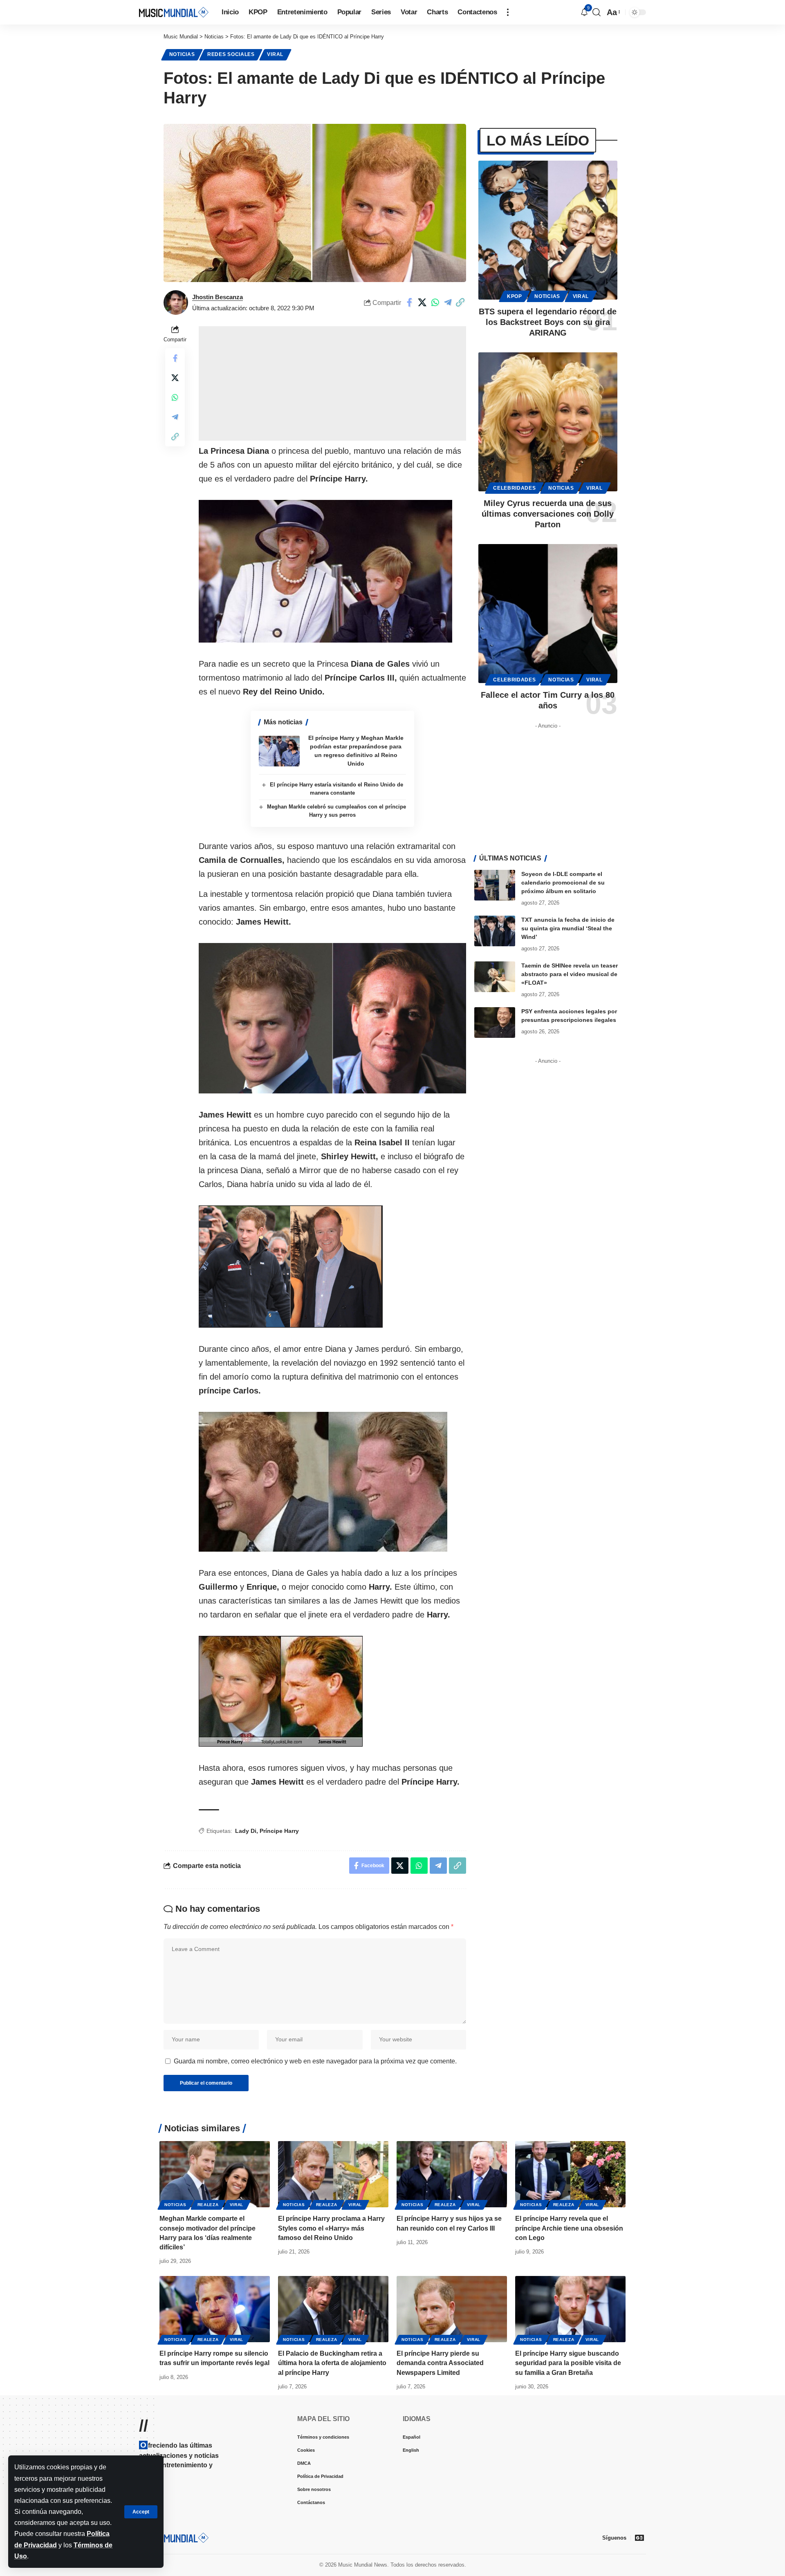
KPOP (515, 296)
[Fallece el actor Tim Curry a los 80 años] (548, 614)
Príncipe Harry (279, 1831)
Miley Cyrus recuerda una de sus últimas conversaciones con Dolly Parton (548, 514)
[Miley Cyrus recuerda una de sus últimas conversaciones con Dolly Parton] (548, 422)
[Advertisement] (332, 383)
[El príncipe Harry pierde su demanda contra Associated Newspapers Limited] (452, 2309)
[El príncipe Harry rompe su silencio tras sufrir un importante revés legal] (215, 2309)
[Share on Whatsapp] (435, 302)
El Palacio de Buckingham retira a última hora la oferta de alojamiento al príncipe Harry (332, 2363)
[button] (141, 2512)
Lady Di (246, 1831)
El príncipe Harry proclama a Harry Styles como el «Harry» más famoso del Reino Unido (331, 2228)
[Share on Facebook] (410, 302)
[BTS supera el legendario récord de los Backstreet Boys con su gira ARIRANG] (548, 230)
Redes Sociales (231, 54)
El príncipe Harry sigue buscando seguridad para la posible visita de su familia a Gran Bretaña (568, 2363)
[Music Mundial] (174, 12)
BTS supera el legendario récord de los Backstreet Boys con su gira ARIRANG (548, 322)
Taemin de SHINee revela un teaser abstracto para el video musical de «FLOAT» (570, 974)
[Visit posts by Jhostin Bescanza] (176, 302)
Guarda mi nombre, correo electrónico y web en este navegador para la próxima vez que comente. (315, 2061)
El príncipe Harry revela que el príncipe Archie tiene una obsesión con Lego (569, 2228)
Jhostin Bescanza (218, 297)
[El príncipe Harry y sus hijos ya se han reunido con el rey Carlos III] (452, 2174)
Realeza (208, 2205)
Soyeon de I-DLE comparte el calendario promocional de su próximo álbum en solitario (563, 883)
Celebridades (514, 488)
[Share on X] (422, 302)
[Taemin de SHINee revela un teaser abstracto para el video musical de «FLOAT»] (495, 977)
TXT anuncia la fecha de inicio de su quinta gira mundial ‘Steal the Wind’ (568, 928)
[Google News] (639, 2538)
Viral (275, 54)
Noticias (182, 54)
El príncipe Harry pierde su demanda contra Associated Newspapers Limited (440, 2363)
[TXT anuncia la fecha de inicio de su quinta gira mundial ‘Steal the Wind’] (495, 931)
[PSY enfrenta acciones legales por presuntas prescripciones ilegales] (495, 1023)
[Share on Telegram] (448, 302)
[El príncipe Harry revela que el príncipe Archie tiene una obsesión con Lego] (570, 2174)
